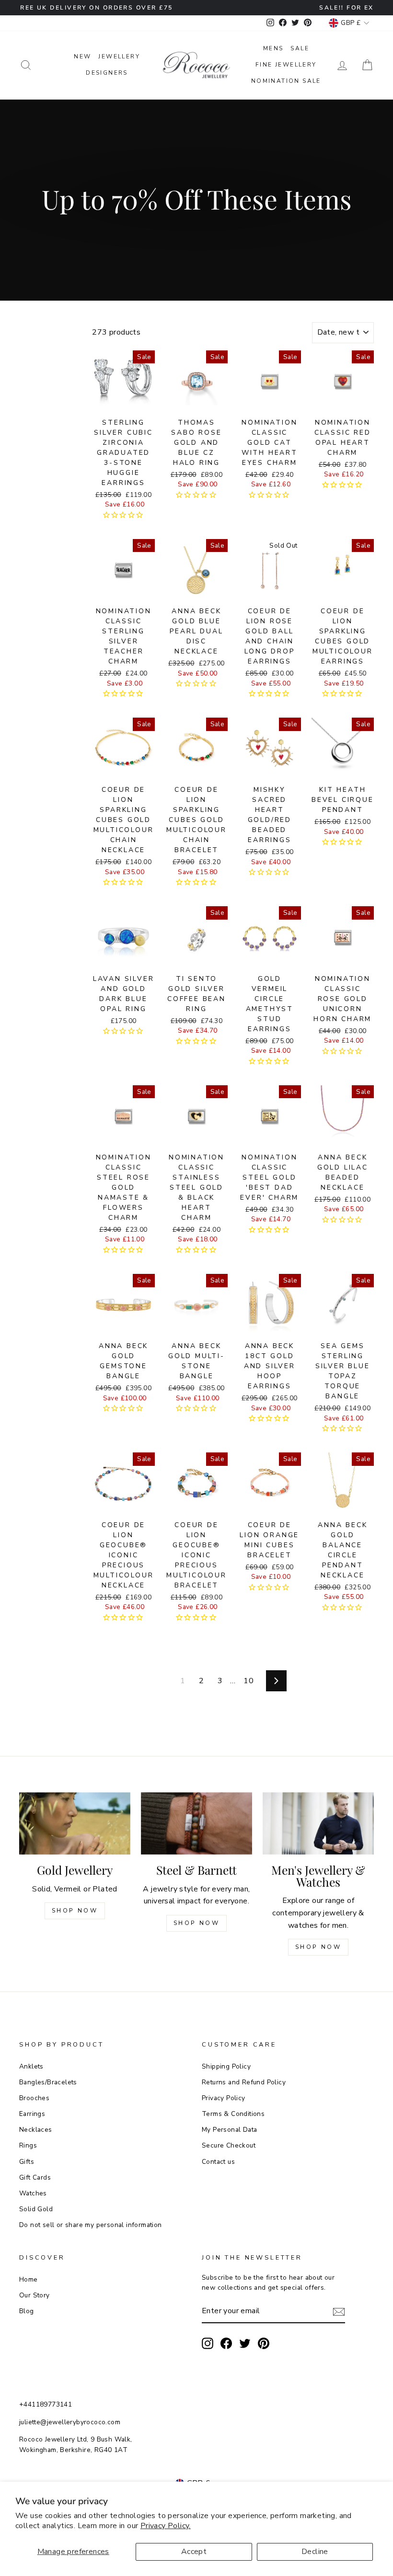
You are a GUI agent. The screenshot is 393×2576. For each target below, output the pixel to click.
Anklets (31, 2066)
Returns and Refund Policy (244, 2082)
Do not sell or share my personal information (91, 2225)
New (82, 56)
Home (29, 2279)
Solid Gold (36, 2209)
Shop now (197, 1923)
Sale (300, 48)
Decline (315, 2552)
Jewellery (119, 56)
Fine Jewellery (286, 65)
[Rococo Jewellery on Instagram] (208, 2343)
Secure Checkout (229, 2145)
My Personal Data (229, 2130)
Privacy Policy (224, 2098)
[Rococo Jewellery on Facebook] (226, 2343)
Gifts (27, 2162)
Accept (194, 2552)
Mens (273, 48)
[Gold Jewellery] (75, 1823)
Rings (28, 2145)
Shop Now (75, 1911)
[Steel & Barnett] (196, 1823)
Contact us (218, 2162)
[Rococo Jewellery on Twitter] (245, 2343)
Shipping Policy (226, 2066)
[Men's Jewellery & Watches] (318, 1823)
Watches (33, 2193)
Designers (107, 73)
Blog (27, 2311)
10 (249, 1681)
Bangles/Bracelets (48, 2082)
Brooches (34, 2098)
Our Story (35, 2295)
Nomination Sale (286, 81)
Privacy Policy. (166, 2526)
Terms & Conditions (233, 2114)
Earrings (32, 2114)
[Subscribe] (339, 2312)
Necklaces (36, 2130)
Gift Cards (35, 2177)
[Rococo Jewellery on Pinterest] (264, 2343)
